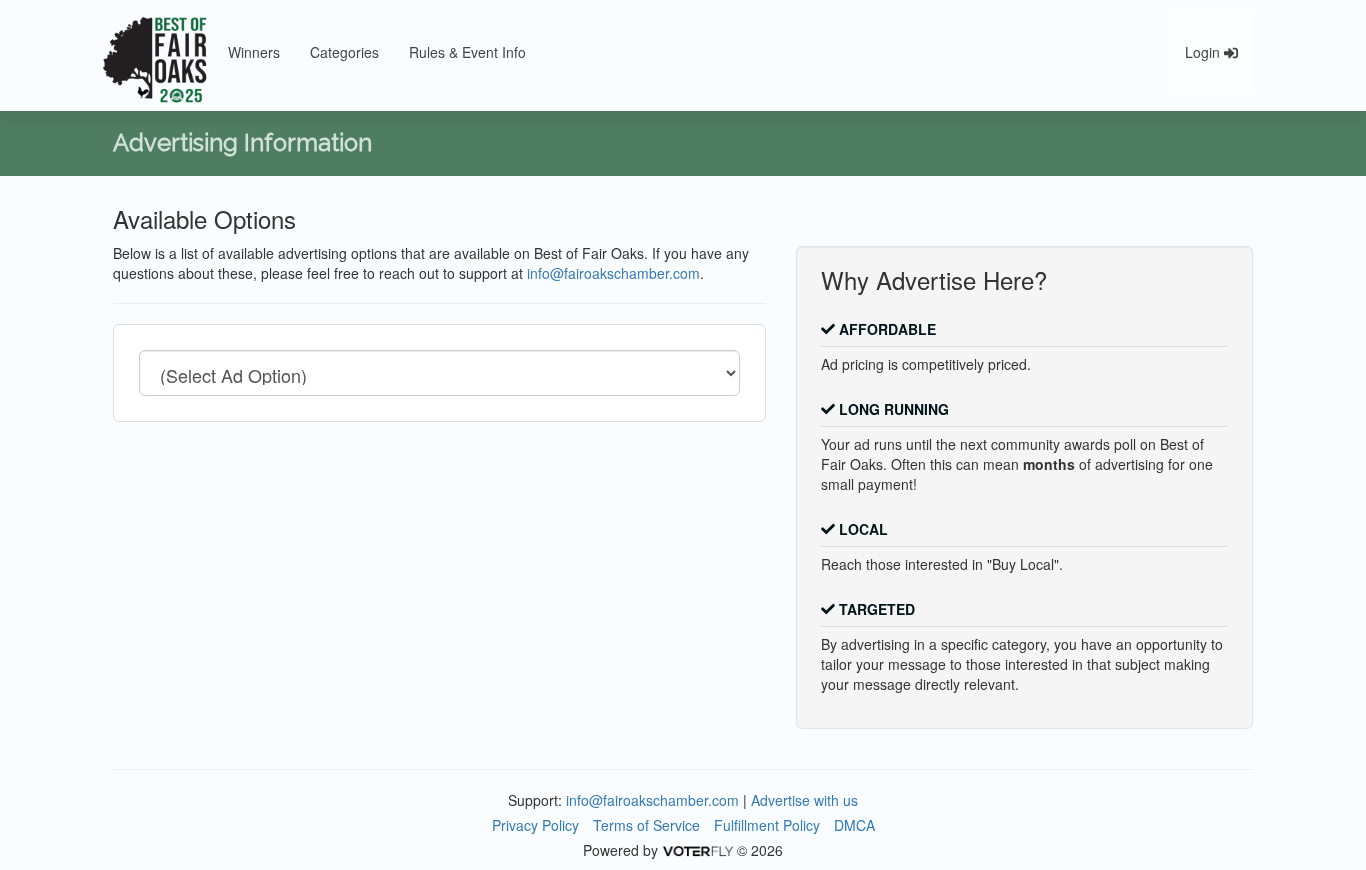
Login (1204, 52)
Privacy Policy (535, 825)
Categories (344, 52)
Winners (254, 52)
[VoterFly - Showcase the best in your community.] (697, 850)
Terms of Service (646, 825)
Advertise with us (804, 800)
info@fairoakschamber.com (613, 273)
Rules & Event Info (467, 52)
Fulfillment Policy (767, 825)
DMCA (854, 825)
